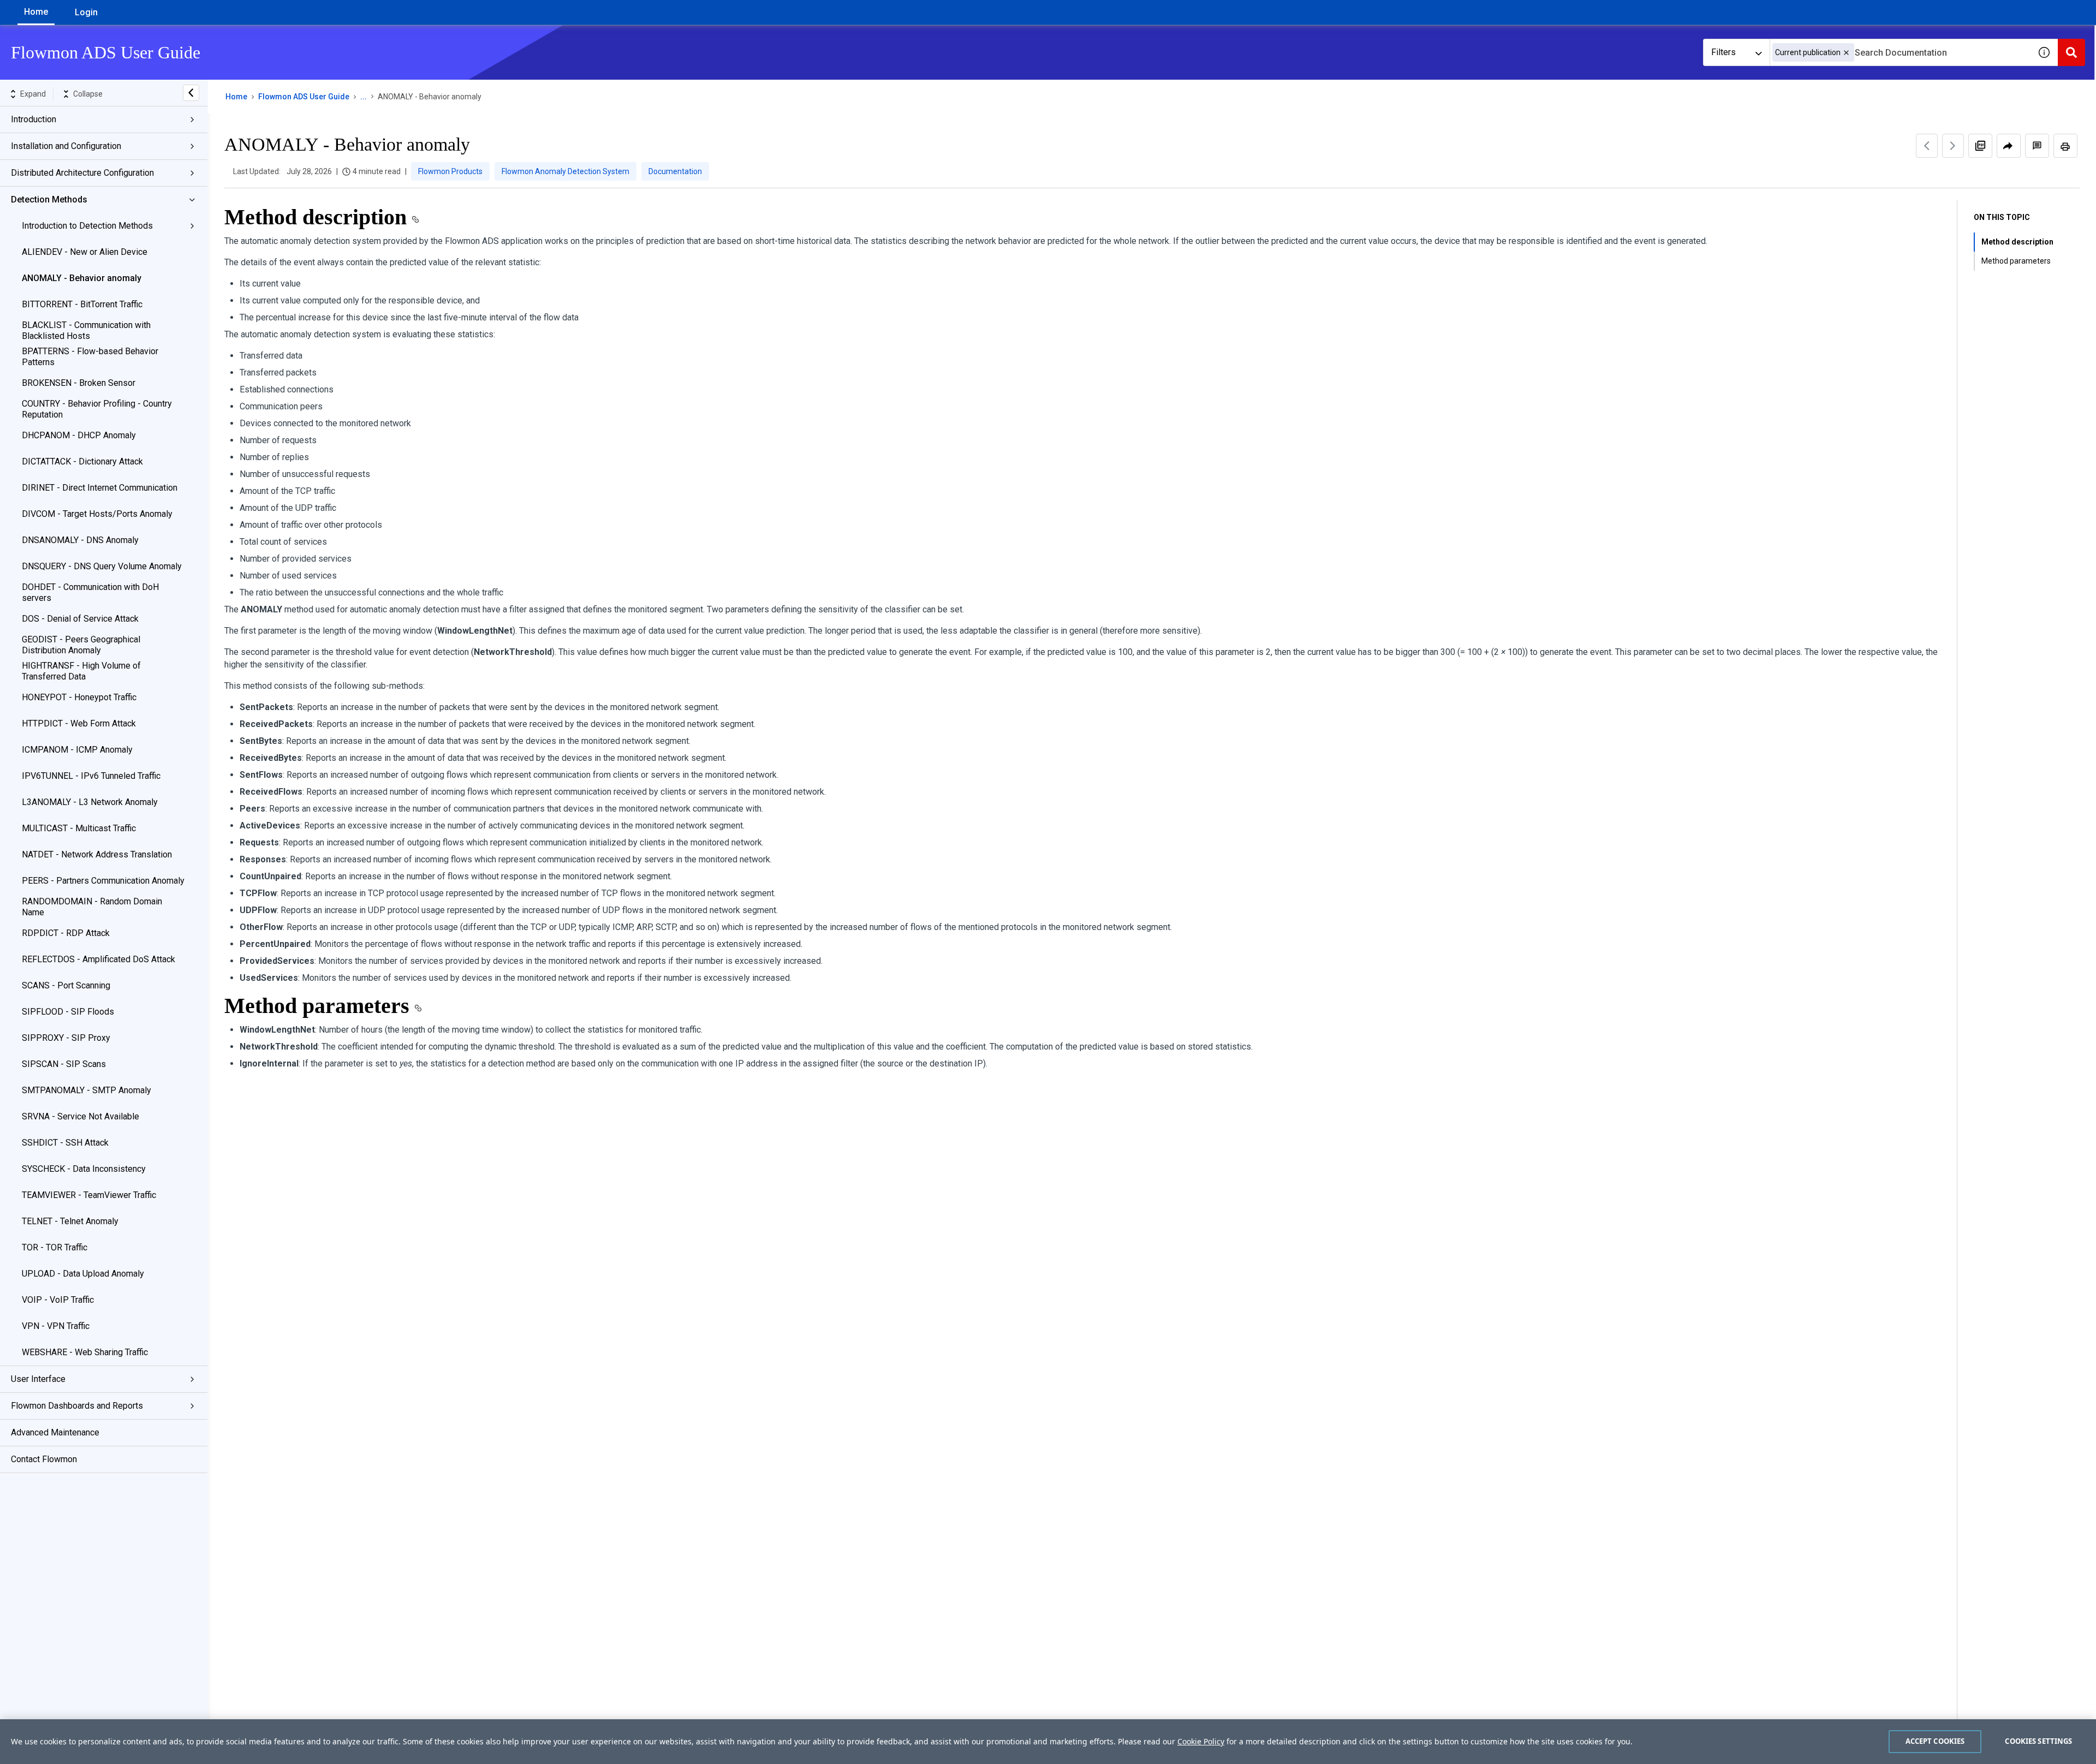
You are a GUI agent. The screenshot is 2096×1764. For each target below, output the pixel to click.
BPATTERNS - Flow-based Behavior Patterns (90, 357)
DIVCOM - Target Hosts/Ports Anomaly (97, 514)
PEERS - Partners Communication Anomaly (103, 881)
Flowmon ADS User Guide (304, 97)
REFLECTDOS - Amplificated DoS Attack (99, 959)
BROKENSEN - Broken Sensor (79, 383)
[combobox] (1900, 52)
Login (86, 12)
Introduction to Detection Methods (87, 226)
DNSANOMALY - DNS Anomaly (80, 540)
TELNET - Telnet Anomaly (70, 1221)
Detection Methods (49, 199)
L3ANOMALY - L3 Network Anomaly (90, 802)
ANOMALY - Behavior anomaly (82, 278)
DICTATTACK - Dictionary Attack (82, 461)
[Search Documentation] (2071, 52)
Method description (2017, 242)
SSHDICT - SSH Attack (65, 1143)
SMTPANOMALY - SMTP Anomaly (87, 1090)
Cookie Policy (1201, 1741)
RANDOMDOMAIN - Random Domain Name (92, 907)
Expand (33, 94)
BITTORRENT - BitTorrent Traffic (82, 304)
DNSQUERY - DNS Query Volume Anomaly (102, 566)
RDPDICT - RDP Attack (66, 933)
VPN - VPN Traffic (56, 1326)
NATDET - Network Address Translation (97, 854)
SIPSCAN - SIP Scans (64, 1064)
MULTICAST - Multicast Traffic (79, 828)
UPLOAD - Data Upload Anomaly (83, 1274)
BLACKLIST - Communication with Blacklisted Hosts (86, 330)
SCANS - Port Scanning (66, 985)
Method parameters (2016, 261)
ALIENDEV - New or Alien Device (85, 252)
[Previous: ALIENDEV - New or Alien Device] (1927, 146)
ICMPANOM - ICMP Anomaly (77, 750)
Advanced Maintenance (55, 1432)
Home (36, 12)
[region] (1048, 1742)
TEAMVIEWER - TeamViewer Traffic (89, 1195)
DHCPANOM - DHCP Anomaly (79, 435)
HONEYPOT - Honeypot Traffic (79, 697)
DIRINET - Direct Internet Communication (100, 488)
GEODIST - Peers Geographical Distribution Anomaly (81, 645)
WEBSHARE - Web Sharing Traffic (85, 1352)
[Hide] (191, 93)
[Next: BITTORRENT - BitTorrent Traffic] (1953, 146)
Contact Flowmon (44, 1459)
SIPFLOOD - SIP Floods (68, 1012)
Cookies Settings (2038, 1741)
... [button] (364, 97)
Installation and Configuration (66, 146)
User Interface (38, 1379)
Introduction (34, 119)
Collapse (88, 94)
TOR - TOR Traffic (55, 1247)
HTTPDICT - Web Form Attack (79, 723)
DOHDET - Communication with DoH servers (90, 592)
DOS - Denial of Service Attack (80, 619)
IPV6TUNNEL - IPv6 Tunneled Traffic (91, 776)
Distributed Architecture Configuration (82, 173)
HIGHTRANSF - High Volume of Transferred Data (81, 671)
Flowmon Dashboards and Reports (77, 1406)
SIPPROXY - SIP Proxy (66, 1038)
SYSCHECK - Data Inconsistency (84, 1169)
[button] (1846, 53)
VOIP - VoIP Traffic (58, 1300)
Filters (1723, 52)
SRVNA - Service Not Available (81, 1116)
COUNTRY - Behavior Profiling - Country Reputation (97, 409)
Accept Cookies (1935, 1741)
